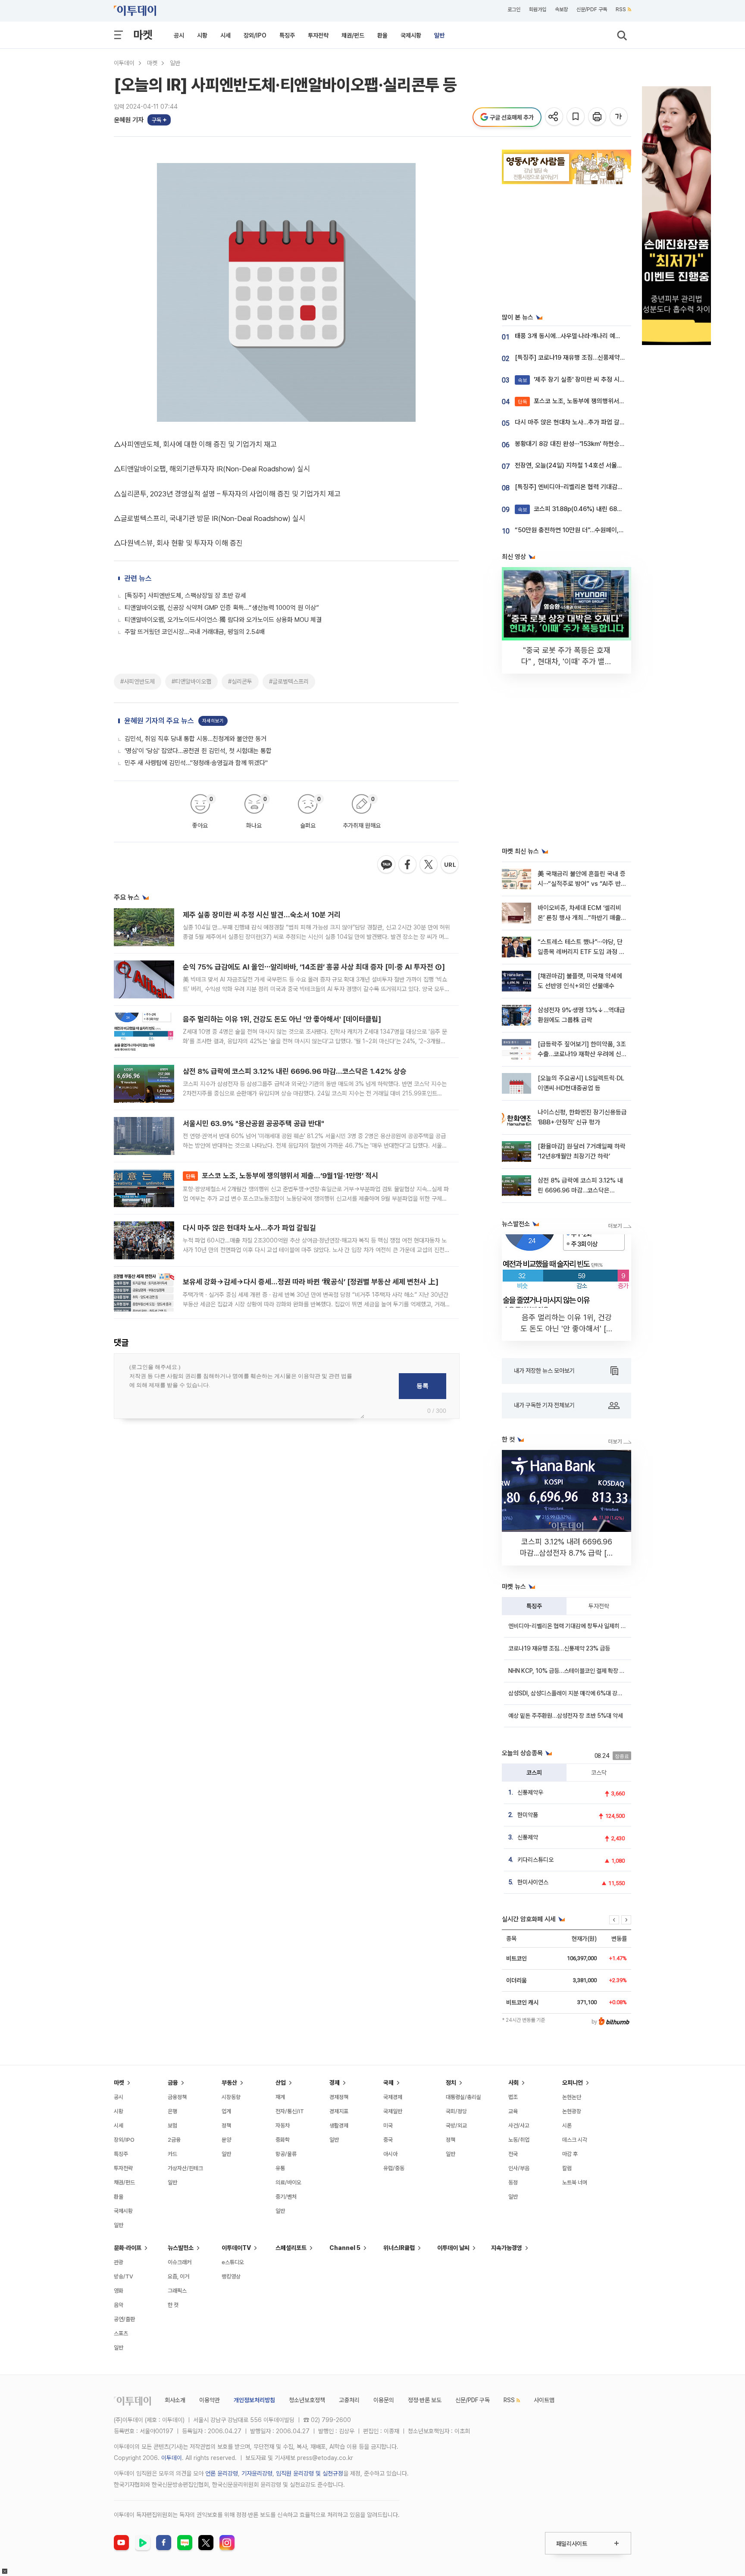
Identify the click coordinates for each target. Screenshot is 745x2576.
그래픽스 (177, 2291)
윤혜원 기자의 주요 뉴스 (159, 721)
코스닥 (599, 1773)
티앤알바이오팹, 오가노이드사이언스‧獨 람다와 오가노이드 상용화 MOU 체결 (223, 620)
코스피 (534, 1773)
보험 (172, 2126)
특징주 (287, 35)
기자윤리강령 (257, 2473)
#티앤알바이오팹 (191, 681)
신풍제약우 (530, 1792)
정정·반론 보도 (425, 2400)
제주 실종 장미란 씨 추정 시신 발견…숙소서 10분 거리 (262, 915)
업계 (226, 2111)
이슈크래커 (180, 2262)
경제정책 (339, 2097)
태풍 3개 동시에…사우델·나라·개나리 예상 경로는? (579, 336)
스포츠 (121, 2333)
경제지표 (339, 2111)
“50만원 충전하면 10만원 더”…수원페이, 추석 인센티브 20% (593, 530)
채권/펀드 (353, 35)
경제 (335, 2083)
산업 (281, 2083)
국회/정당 (456, 2111)
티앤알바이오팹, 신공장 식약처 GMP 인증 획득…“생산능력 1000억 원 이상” (222, 608)
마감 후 (570, 2154)
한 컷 (173, 2305)
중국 (388, 2140)
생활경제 (339, 2126)
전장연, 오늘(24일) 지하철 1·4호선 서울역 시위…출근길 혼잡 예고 (599, 465)
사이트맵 (544, 2400)
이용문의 (384, 2400)
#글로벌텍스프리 (289, 681)
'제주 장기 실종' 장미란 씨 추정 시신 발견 (578, 380)
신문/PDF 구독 (592, 9)
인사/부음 (519, 2168)
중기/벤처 (286, 2197)
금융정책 (177, 2097)
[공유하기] (555, 117)
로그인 (514, 9)
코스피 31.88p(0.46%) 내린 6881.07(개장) (583, 509)
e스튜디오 (233, 2262)
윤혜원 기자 (129, 120)
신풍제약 (528, 1837)
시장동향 (231, 2097)
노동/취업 (519, 2140)
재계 (280, 2097)
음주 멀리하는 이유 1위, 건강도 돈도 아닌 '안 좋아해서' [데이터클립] (282, 1019)
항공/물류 (286, 2154)
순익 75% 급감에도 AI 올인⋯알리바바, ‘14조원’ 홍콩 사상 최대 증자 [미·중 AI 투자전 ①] (314, 967)
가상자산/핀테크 (185, 2168)
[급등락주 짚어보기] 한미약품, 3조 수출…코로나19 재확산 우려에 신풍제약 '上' (582, 1054)
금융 (173, 2083)
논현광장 (572, 2111)
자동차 (283, 2126)
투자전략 (318, 35)
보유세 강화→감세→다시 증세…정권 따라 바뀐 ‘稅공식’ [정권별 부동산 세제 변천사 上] (311, 1282)
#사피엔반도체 (138, 681)
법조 (513, 2097)
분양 (226, 2140)
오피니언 (573, 2083)
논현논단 (572, 2097)
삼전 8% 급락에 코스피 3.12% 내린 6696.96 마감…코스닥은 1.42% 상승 (295, 1071)
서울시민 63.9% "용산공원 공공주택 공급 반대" (254, 1123)
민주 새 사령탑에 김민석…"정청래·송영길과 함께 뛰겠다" (196, 763)
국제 (388, 2083)
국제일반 (393, 2111)
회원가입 (538, 9)
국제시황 (411, 35)
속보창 (561, 9)
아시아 (390, 2154)
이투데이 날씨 (453, 2248)
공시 (179, 35)
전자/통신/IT (290, 2111)
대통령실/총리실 (463, 2097)
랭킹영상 (231, 2276)
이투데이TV (236, 2248)
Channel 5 (345, 2248)
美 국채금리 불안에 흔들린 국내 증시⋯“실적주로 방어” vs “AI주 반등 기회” (582, 884)
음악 (119, 2305)
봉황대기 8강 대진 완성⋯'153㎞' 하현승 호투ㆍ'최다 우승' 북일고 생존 (606, 444)
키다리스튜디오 (535, 1860)
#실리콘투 (240, 681)
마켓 (143, 35)
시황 (202, 35)
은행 (172, 2111)
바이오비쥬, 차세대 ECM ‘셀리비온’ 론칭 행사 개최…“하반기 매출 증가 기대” (579, 918)
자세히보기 (213, 721)
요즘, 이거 (178, 2276)
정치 (451, 2083)
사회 (513, 2083)
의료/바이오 (288, 2182)
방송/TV (124, 2276)
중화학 (283, 2140)
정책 (226, 2126)
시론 (567, 2126)
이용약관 (210, 2400)
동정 (513, 2182)
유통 (280, 2168)
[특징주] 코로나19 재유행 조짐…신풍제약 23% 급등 (581, 358)
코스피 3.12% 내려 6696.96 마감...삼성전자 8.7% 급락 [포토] (567, 1553)
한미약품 (528, 1815)
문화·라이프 (128, 2248)
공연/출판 (124, 2319)
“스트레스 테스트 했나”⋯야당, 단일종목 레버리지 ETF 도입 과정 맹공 (581, 952)
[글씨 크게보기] (619, 117)
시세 (225, 35)
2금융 (174, 2140)
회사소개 (175, 2400)
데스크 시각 (575, 2140)
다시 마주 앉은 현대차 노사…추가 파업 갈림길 (249, 1228)
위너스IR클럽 (399, 2248)
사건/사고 (519, 2126)
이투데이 (124, 63)
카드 (172, 2154)
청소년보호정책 (307, 2400)
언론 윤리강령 (222, 2473)
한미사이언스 (533, 1882)
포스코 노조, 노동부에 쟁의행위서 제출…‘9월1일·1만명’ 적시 (282, 1176)
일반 (439, 35)
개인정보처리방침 (254, 2400)
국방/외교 (456, 2126)
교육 (513, 2111)
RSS (621, 9)
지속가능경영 (507, 2248)
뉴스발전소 (181, 2248)
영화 (119, 2291)
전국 (513, 2154)
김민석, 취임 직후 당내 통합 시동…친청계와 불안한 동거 (196, 739)
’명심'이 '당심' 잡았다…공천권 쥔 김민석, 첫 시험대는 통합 (198, 751)
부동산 (229, 2083)
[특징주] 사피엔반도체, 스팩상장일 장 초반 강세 (185, 596)
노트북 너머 (575, 2182)
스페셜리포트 (291, 2248)
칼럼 (567, 2168)
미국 (388, 2126)
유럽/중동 (394, 2168)
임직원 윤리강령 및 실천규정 (310, 2473)
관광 (119, 2262)
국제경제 (393, 2097)
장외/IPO (255, 35)
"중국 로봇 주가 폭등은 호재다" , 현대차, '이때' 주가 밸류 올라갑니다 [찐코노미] (567, 661)
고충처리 (349, 2400)
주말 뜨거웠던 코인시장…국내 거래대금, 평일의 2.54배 (195, 632)
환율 (382, 35)
